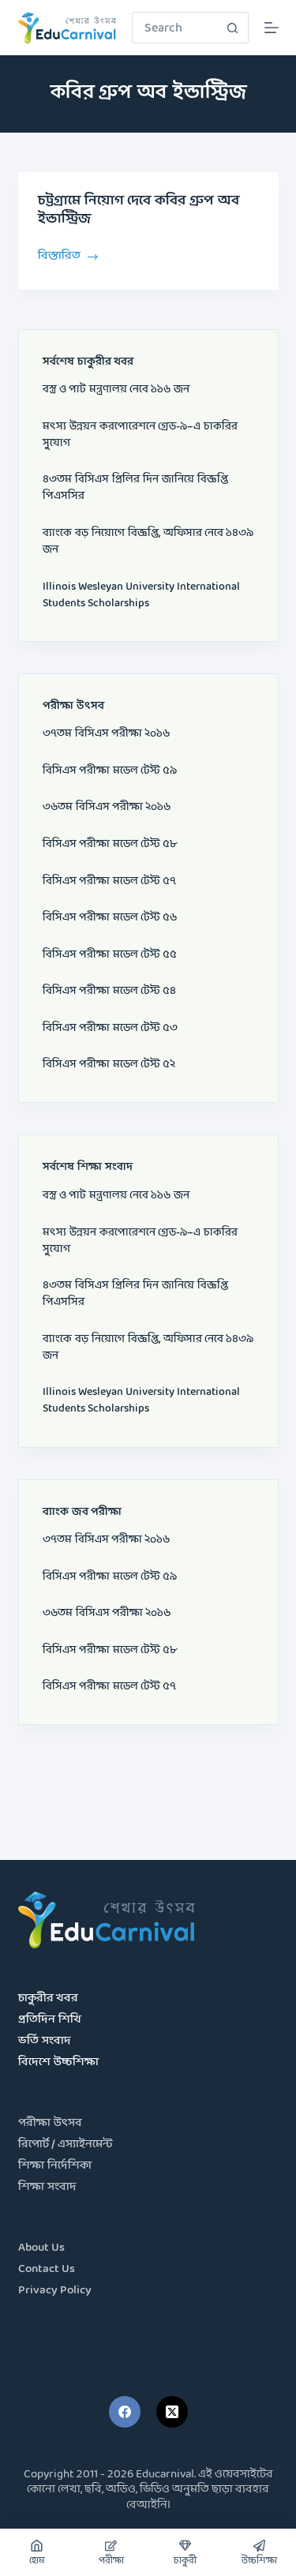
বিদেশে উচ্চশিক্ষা (58, 2062)
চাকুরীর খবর (48, 1999)
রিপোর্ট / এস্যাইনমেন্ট (66, 2145)
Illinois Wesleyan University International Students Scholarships (141, 595)
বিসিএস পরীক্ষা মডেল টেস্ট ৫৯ (110, 771)
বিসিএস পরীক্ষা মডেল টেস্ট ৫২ (109, 1065)
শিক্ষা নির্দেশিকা (55, 2166)
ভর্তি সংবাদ (45, 2041)
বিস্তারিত (59, 255)
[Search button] (233, 28)
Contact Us (47, 2269)
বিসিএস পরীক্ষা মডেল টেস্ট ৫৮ (110, 844)
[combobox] (175, 28)
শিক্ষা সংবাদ (47, 2187)
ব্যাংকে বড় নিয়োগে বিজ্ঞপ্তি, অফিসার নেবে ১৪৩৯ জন (148, 542)
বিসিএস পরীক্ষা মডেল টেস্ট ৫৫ (110, 955)
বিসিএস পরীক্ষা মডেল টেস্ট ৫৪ (109, 991)
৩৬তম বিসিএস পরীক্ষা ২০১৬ (107, 807)
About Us (41, 2248)
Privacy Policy (55, 2291)
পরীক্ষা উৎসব (50, 2123)
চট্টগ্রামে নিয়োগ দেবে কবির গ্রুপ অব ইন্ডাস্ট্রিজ (139, 210)
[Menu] (272, 28)
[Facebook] (125, 2412)
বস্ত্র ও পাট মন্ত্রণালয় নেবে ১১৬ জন (116, 390)
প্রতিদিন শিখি (50, 2020)
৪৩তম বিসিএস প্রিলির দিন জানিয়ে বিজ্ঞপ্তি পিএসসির (135, 488)
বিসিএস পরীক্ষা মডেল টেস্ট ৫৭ (109, 881)
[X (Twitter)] (172, 2412)
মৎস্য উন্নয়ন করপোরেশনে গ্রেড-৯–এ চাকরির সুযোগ (140, 435)
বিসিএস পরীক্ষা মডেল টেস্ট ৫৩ (110, 1028)
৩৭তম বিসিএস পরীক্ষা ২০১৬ (106, 734)
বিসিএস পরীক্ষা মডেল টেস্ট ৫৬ (110, 918)
